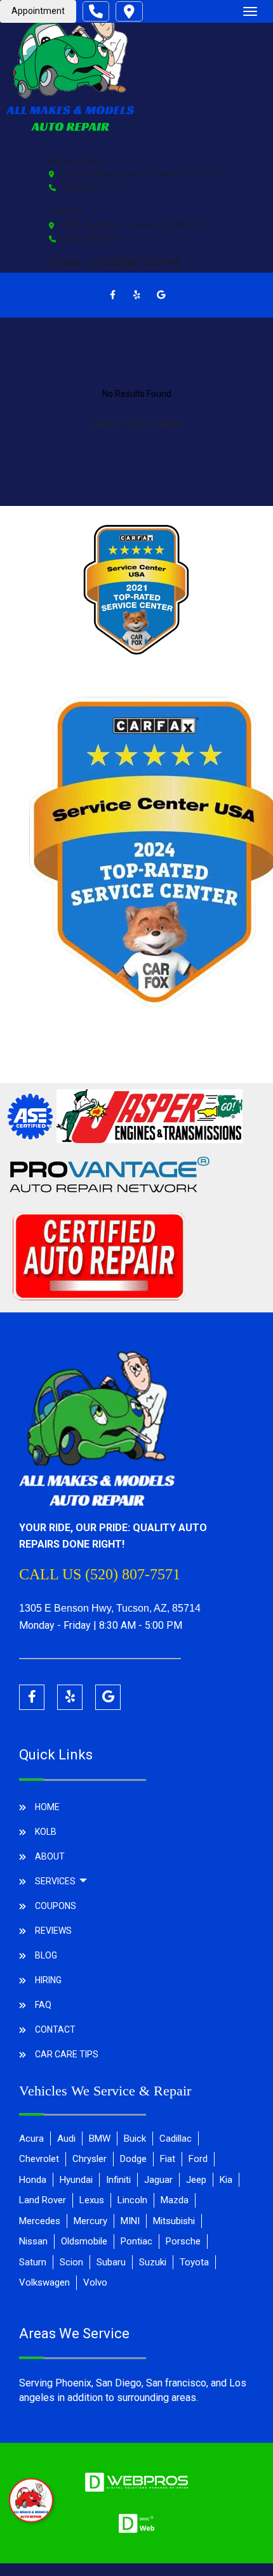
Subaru (111, 2262)
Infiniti (118, 2180)
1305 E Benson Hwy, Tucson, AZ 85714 (139, 174)
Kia (226, 2180)
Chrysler (90, 2159)
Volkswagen (44, 2282)
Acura (31, 2139)
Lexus (92, 2200)
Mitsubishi (174, 2221)
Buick (135, 2139)
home (47, 1807)
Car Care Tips (67, 2054)
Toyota (194, 2262)
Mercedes (40, 2221)
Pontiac (136, 2241)
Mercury (90, 2221)
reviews (53, 1931)
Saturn (33, 2262)
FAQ (43, 2005)
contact (55, 2029)
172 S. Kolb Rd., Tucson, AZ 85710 (129, 225)
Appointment (38, 11)
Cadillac (176, 2139)
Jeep (196, 2180)
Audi (66, 2139)
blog (46, 1955)
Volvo (95, 2282)
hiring (48, 1980)
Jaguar (158, 2180)
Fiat (168, 2159)
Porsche (183, 2241)
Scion (71, 2262)
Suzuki (153, 2262)
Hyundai (76, 2180)
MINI (130, 2221)
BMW (100, 2139)
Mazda (175, 2200)
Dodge (133, 2159)
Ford (198, 2159)
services (56, 1881)
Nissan (33, 2241)
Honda (33, 2180)
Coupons (56, 1906)
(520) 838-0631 (91, 238)
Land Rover (43, 2200)
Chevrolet (39, 2159)
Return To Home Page (137, 424)
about (50, 1856)
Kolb (46, 1832)
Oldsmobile (84, 2241)
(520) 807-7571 (91, 187)
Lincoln (132, 2200)
